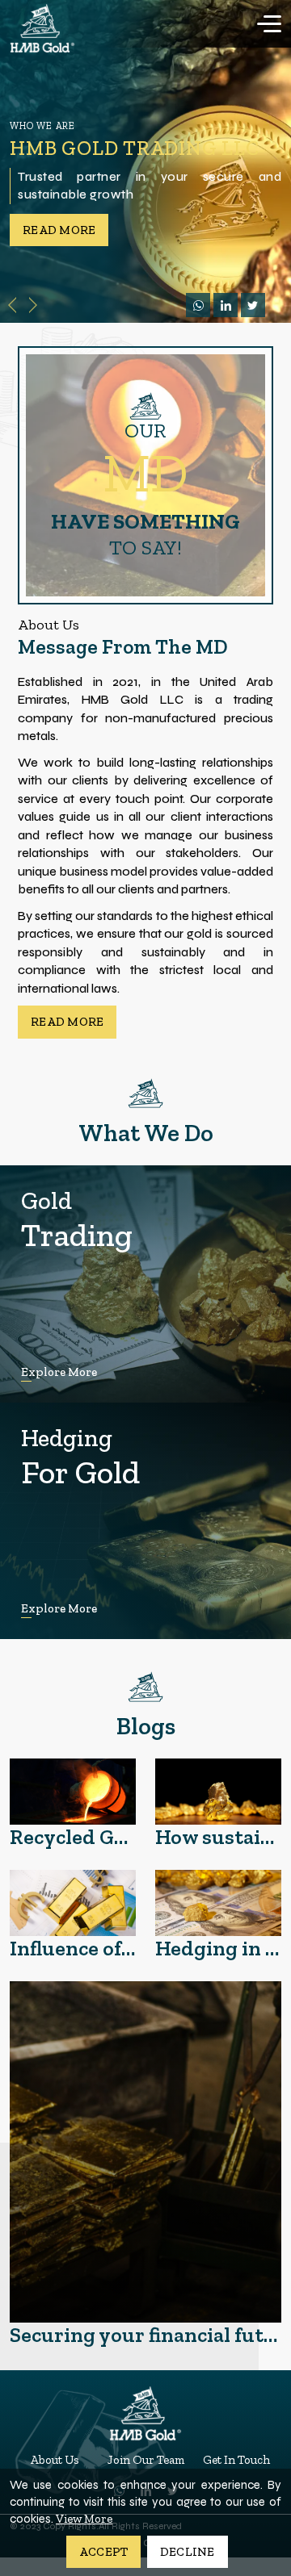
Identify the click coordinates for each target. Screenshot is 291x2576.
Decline (188, 2552)
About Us (55, 2460)
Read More (67, 1022)
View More (84, 2519)
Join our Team (146, 2460)
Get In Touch (236, 2460)
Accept (104, 2552)
